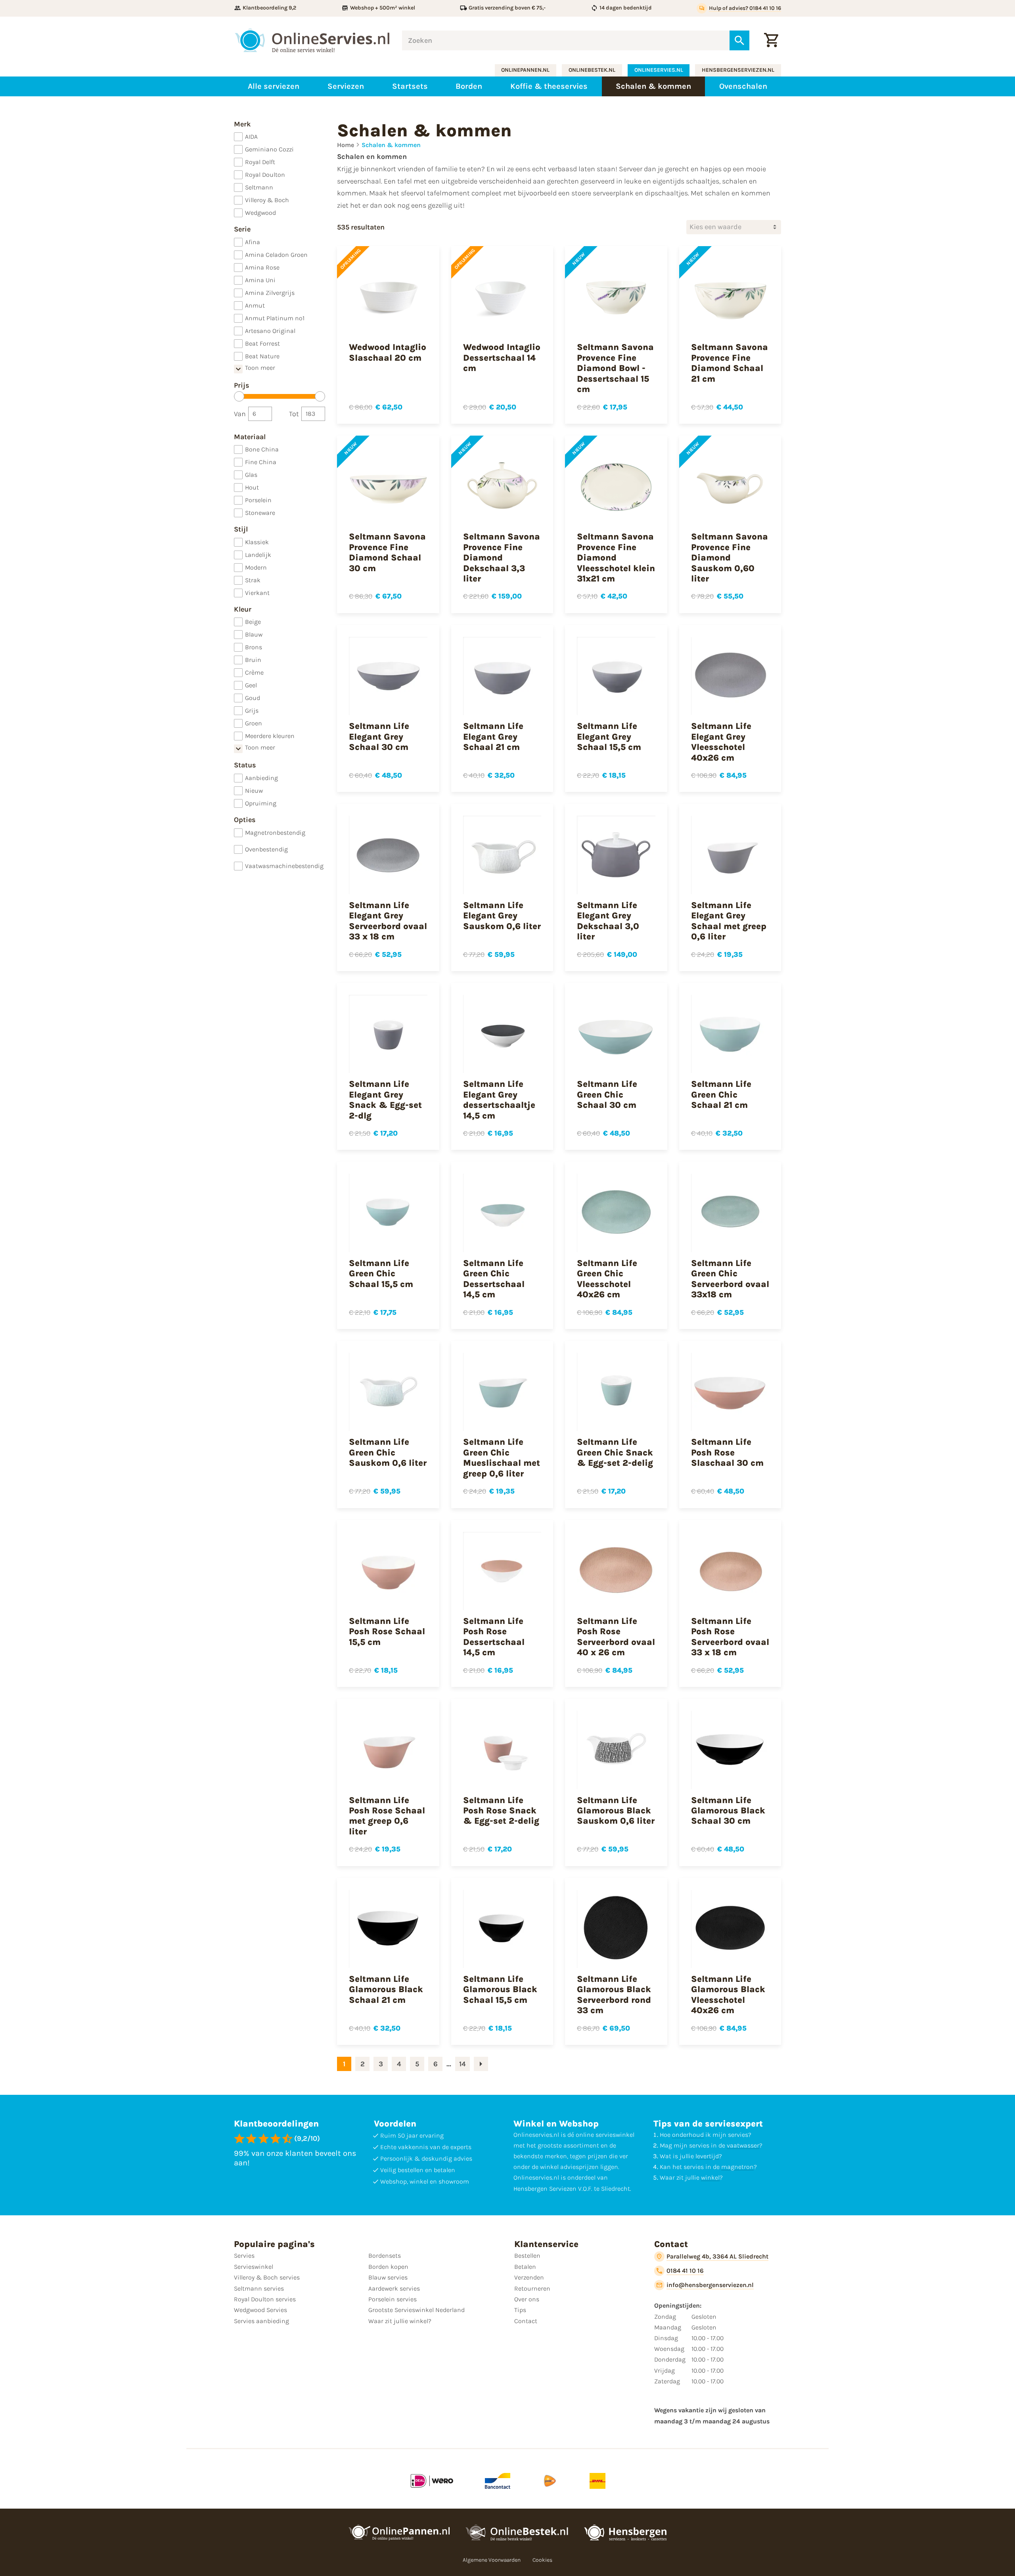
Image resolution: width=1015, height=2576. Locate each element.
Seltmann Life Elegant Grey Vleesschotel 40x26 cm (721, 742)
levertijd (707, 2156)
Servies (244, 2256)
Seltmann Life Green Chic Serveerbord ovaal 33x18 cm (730, 1279)
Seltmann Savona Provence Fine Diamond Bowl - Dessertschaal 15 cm (615, 368)
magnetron (737, 2167)
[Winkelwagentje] (771, 40)
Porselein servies (393, 2299)
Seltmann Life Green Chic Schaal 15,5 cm (381, 1274)
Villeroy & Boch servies (267, 2277)
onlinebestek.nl (592, 70)
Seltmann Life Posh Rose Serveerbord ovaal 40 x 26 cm (616, 1637)
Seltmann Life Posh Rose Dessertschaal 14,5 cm (494, 1637)
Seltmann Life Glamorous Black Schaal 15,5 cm (500, 1990)
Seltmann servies (259, 2288)
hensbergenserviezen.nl (738, 70)
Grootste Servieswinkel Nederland (417, 2310)
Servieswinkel (254, 2267)
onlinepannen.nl (525, 70)
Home (346, 145)
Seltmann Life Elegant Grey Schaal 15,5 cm (609, 737)
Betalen (525, 2267)
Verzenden (529, 2277)
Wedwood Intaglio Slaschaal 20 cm (388, 352)
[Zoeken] (739, 40)
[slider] (239, 396)
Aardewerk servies (394, 2288)
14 (462, 2064)
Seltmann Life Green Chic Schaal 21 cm (721, 1095)
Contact (526, 2321)
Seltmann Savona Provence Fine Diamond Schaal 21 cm (730, 363)
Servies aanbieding (261, 2321)
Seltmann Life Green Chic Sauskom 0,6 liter (388, 1452)
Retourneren (532, 2288)
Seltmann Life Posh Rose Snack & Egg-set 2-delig (501, 1811)
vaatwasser (743, 2145)
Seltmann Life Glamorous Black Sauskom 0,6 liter (616, 1811)
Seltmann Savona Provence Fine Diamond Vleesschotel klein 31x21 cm (616, 558)
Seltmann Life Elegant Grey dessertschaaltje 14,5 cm (499, 1100)
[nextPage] (481, 2064)
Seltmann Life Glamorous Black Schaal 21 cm (386, 1990)
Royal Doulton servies (265, 2299)
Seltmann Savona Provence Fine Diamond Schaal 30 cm (387, 552)
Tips (520, 2310)
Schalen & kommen (391, 145)
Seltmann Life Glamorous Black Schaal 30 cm (728, 1811)
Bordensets (385, 2256)
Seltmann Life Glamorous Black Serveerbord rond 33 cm (614, 1995)
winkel (710, 2177)
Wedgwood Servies (260, 2310)
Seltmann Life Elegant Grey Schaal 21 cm (493, 737)
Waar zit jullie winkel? (400, 2321)
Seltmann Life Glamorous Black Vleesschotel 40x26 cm (728, 1995)
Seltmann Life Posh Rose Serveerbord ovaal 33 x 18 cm (730, 1637)
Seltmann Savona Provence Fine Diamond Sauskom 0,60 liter (730, 558)
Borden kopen (388, 2267)
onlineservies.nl (659, 70)
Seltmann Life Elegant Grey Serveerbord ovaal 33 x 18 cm (388, 921)
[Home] (312, 40)
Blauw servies (388, 2277)
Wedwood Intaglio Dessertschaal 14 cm (502, 358)
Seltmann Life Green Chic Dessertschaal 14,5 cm (494, 1279)
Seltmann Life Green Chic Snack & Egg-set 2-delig (615, 1452)
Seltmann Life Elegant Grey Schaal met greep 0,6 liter (729, 921)
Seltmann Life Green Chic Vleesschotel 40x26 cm (607, 1279)
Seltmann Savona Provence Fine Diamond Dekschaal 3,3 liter (502, 558)
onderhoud (688, 2135)
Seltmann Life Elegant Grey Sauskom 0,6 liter (502, 916)
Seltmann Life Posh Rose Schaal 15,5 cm (387, 1632)
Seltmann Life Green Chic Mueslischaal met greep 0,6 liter (502, 1458)
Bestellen (527, 2256)
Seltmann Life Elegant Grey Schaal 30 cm (379, 737)
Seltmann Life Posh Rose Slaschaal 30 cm (727, 1452)
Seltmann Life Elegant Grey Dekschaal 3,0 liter (608, 921)
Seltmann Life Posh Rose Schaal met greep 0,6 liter (387, 1816)
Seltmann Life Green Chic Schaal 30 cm (607, 1095)
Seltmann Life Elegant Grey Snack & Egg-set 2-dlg (385, 1100)
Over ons (527, 2299)
